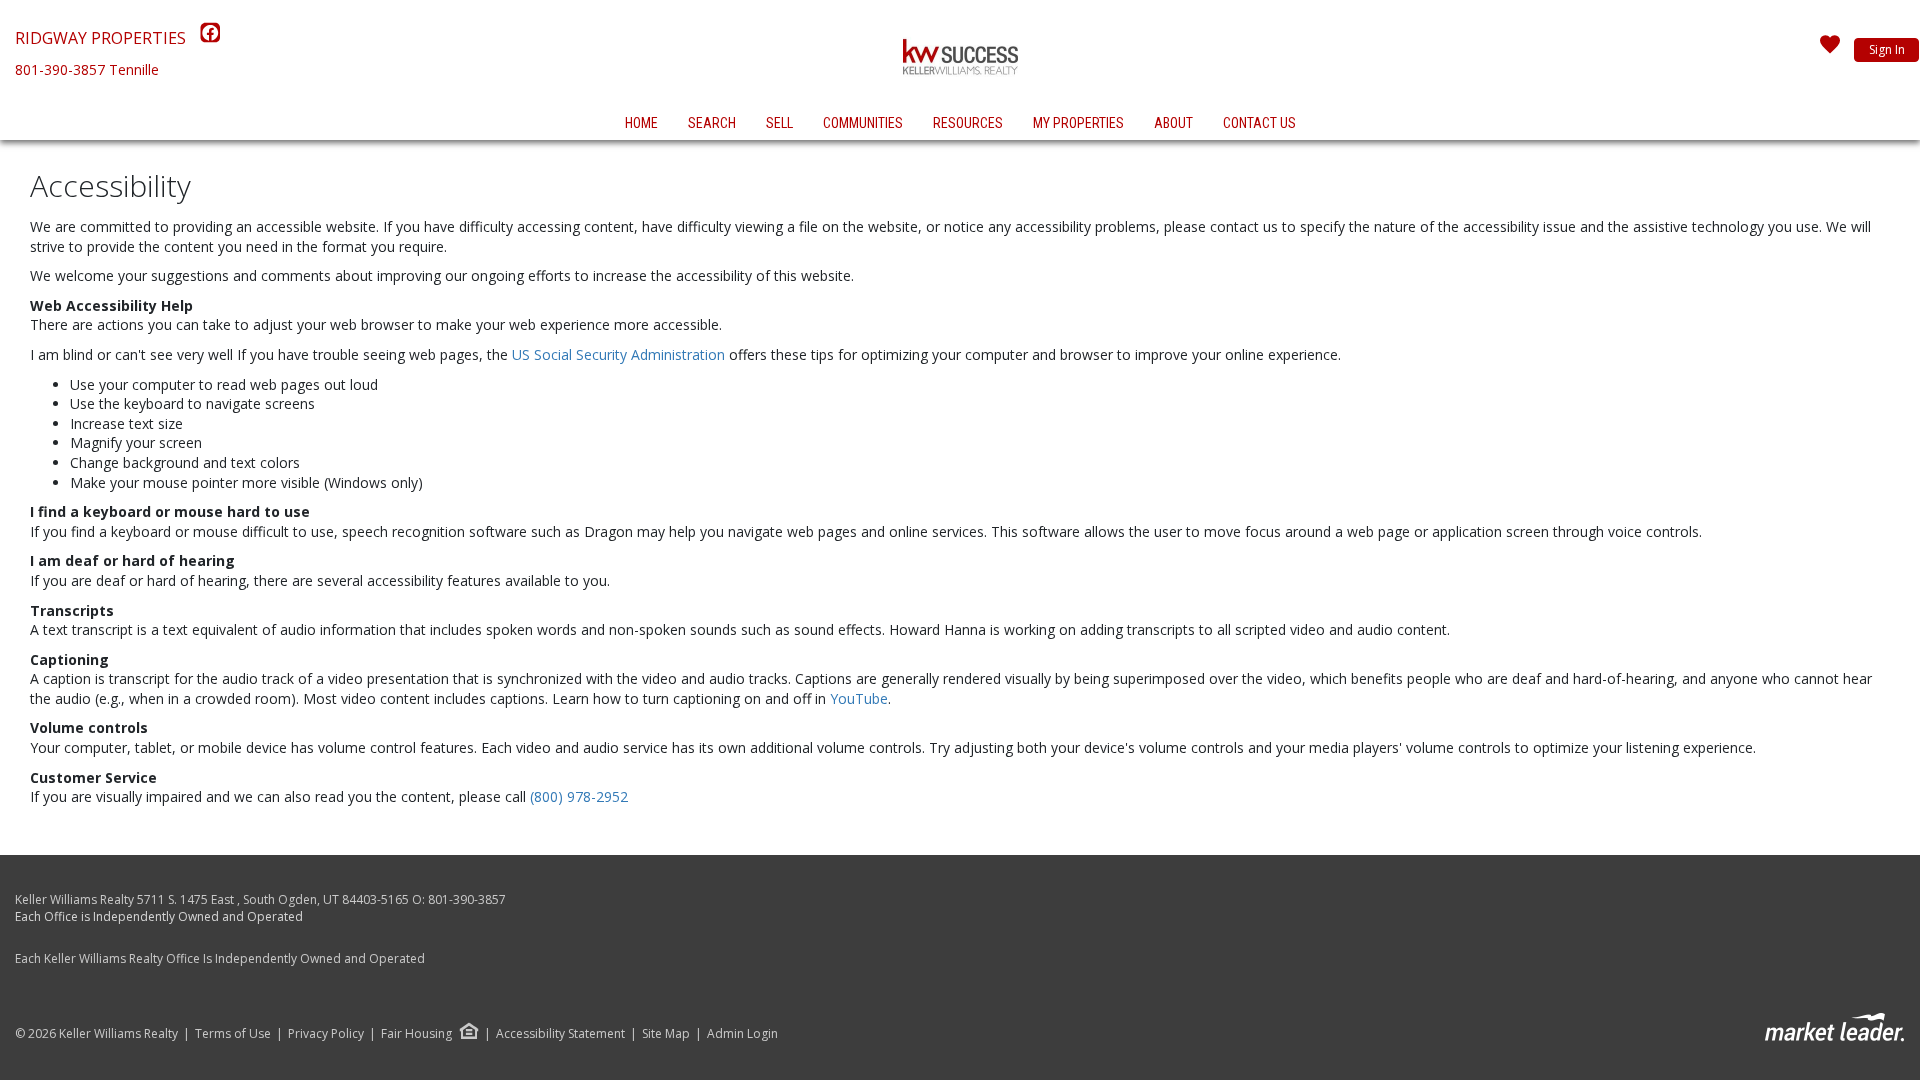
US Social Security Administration (620, 354)
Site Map (666, 1034)
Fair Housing (416, 1033)
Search (712, 123)
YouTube (859, 698)
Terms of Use (233, 1034)
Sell (779, 123)
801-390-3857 (467, 899)
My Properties (1078, 123)
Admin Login (742, 1034)
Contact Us (1259, 123)
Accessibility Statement (560, 1034)
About (1173, 123)
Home (641, 123)
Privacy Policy (326, 1034)
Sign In (1887, 49)
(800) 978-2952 (579, 796)
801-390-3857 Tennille (87, 69)
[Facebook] (210, 38)
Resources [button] (968, 123)
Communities (863, 123)
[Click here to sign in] (1830, 50)
